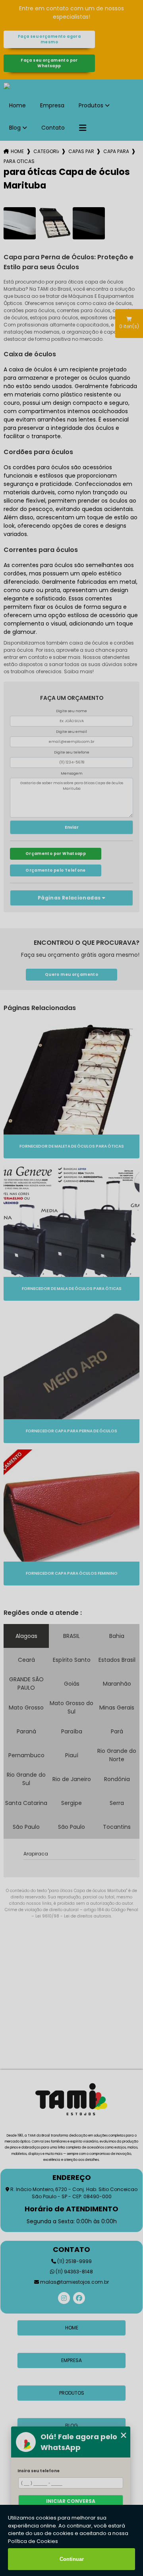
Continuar (72, 2559)
